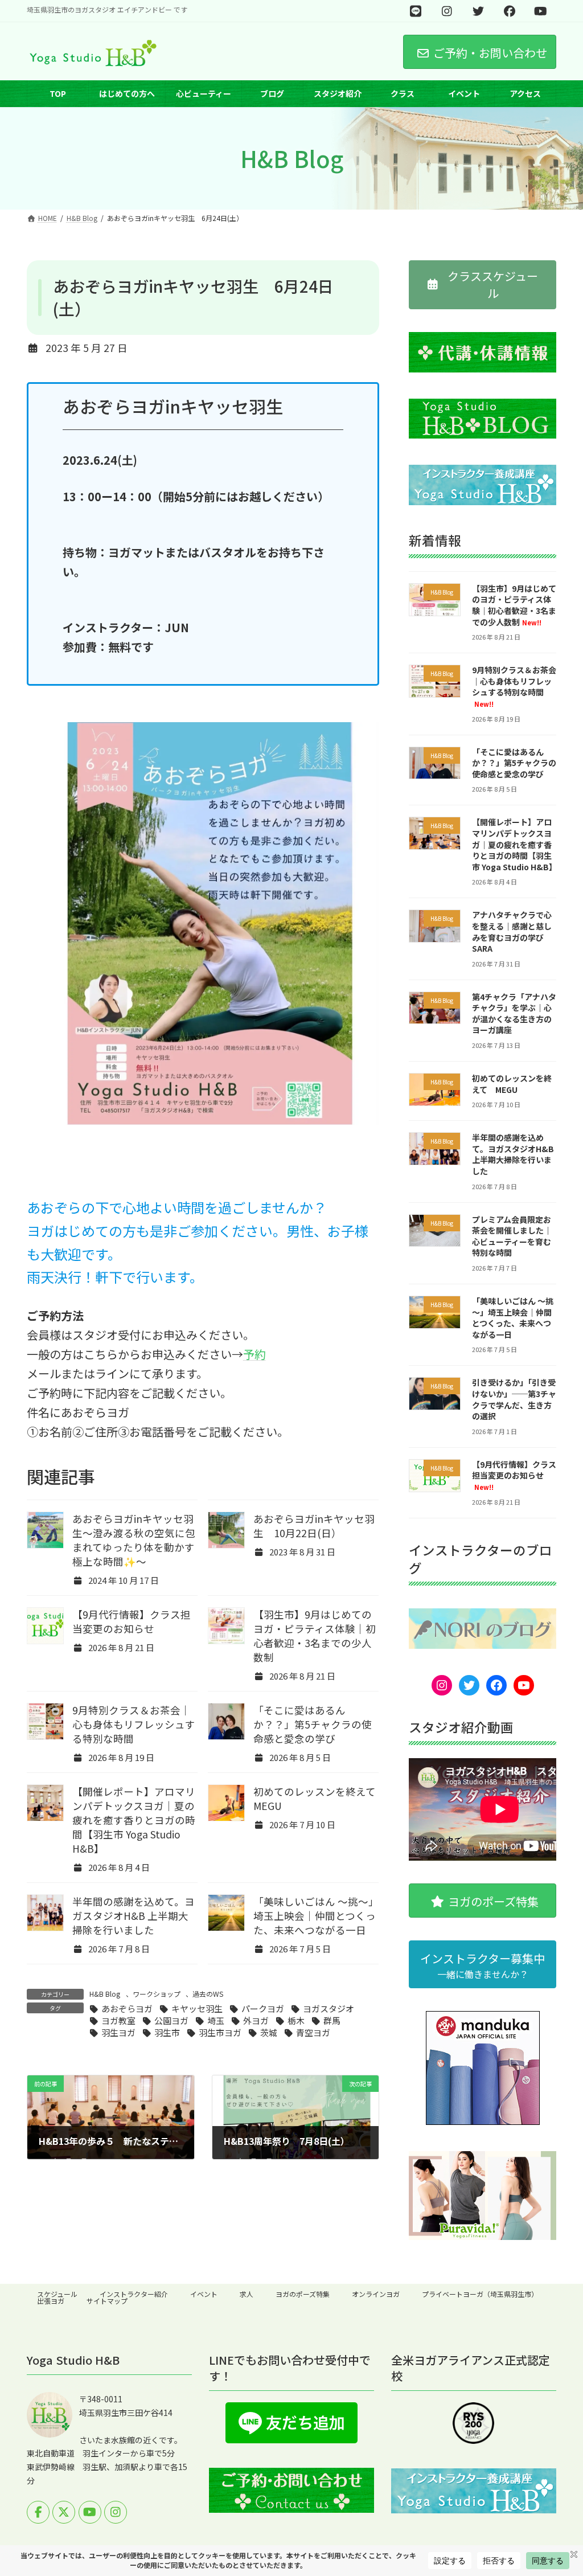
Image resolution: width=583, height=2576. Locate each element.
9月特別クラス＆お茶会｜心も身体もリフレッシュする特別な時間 (134, 1724)
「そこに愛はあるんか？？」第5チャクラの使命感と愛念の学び (313, 1724)
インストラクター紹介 (134, 2294)
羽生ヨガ (118, 2032)
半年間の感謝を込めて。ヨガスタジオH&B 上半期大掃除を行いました (134, 1916)
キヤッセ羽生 (197, 2008)
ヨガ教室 (118, 2020)
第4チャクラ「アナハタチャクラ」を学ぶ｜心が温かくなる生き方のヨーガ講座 (514, 1013)
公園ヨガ (171, 2020)
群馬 (332, 2020)
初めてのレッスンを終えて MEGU (512, 1084)
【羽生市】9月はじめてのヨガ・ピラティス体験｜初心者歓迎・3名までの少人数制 (315, 1636)
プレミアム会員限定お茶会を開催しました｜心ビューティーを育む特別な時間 (512, 1236)
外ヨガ (256, 2020)
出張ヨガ (51, 2301)
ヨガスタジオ (329, 2008)
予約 (254, 1354)
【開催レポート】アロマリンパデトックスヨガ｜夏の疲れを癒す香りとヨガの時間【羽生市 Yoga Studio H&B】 (134, 1820)
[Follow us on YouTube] (90, 2512)
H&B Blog (105, 1994)
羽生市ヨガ (220, 2032)
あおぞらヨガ (127, 2008)
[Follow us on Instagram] (116, 2512)
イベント (204, 2294)
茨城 (269, 2032)
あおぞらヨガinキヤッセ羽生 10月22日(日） (314, 1526)
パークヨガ (263, 2008)
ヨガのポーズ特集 (303, 2294)
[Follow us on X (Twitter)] (64, 2512)
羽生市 (167, 2032)
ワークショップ (157, 1994)
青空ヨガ (313, 2032)
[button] (483, 285)
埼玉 (216, 2020)
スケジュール (57, 2294)
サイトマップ (107, 2301)
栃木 (296, 2020)
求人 (247, 2294)
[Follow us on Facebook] (38, 2512)
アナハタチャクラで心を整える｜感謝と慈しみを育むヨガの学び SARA (512, 932)
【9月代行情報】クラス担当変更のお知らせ (132, 1621)
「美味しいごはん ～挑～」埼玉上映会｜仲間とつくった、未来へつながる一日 (315, 1916)
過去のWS (208, 1994)
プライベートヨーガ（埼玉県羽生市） (480, 2294)
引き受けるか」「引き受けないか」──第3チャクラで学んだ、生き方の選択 (514, 1400)
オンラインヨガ (376, 2294)
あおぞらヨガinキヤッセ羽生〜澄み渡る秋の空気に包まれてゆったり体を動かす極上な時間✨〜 (134, 1540)
